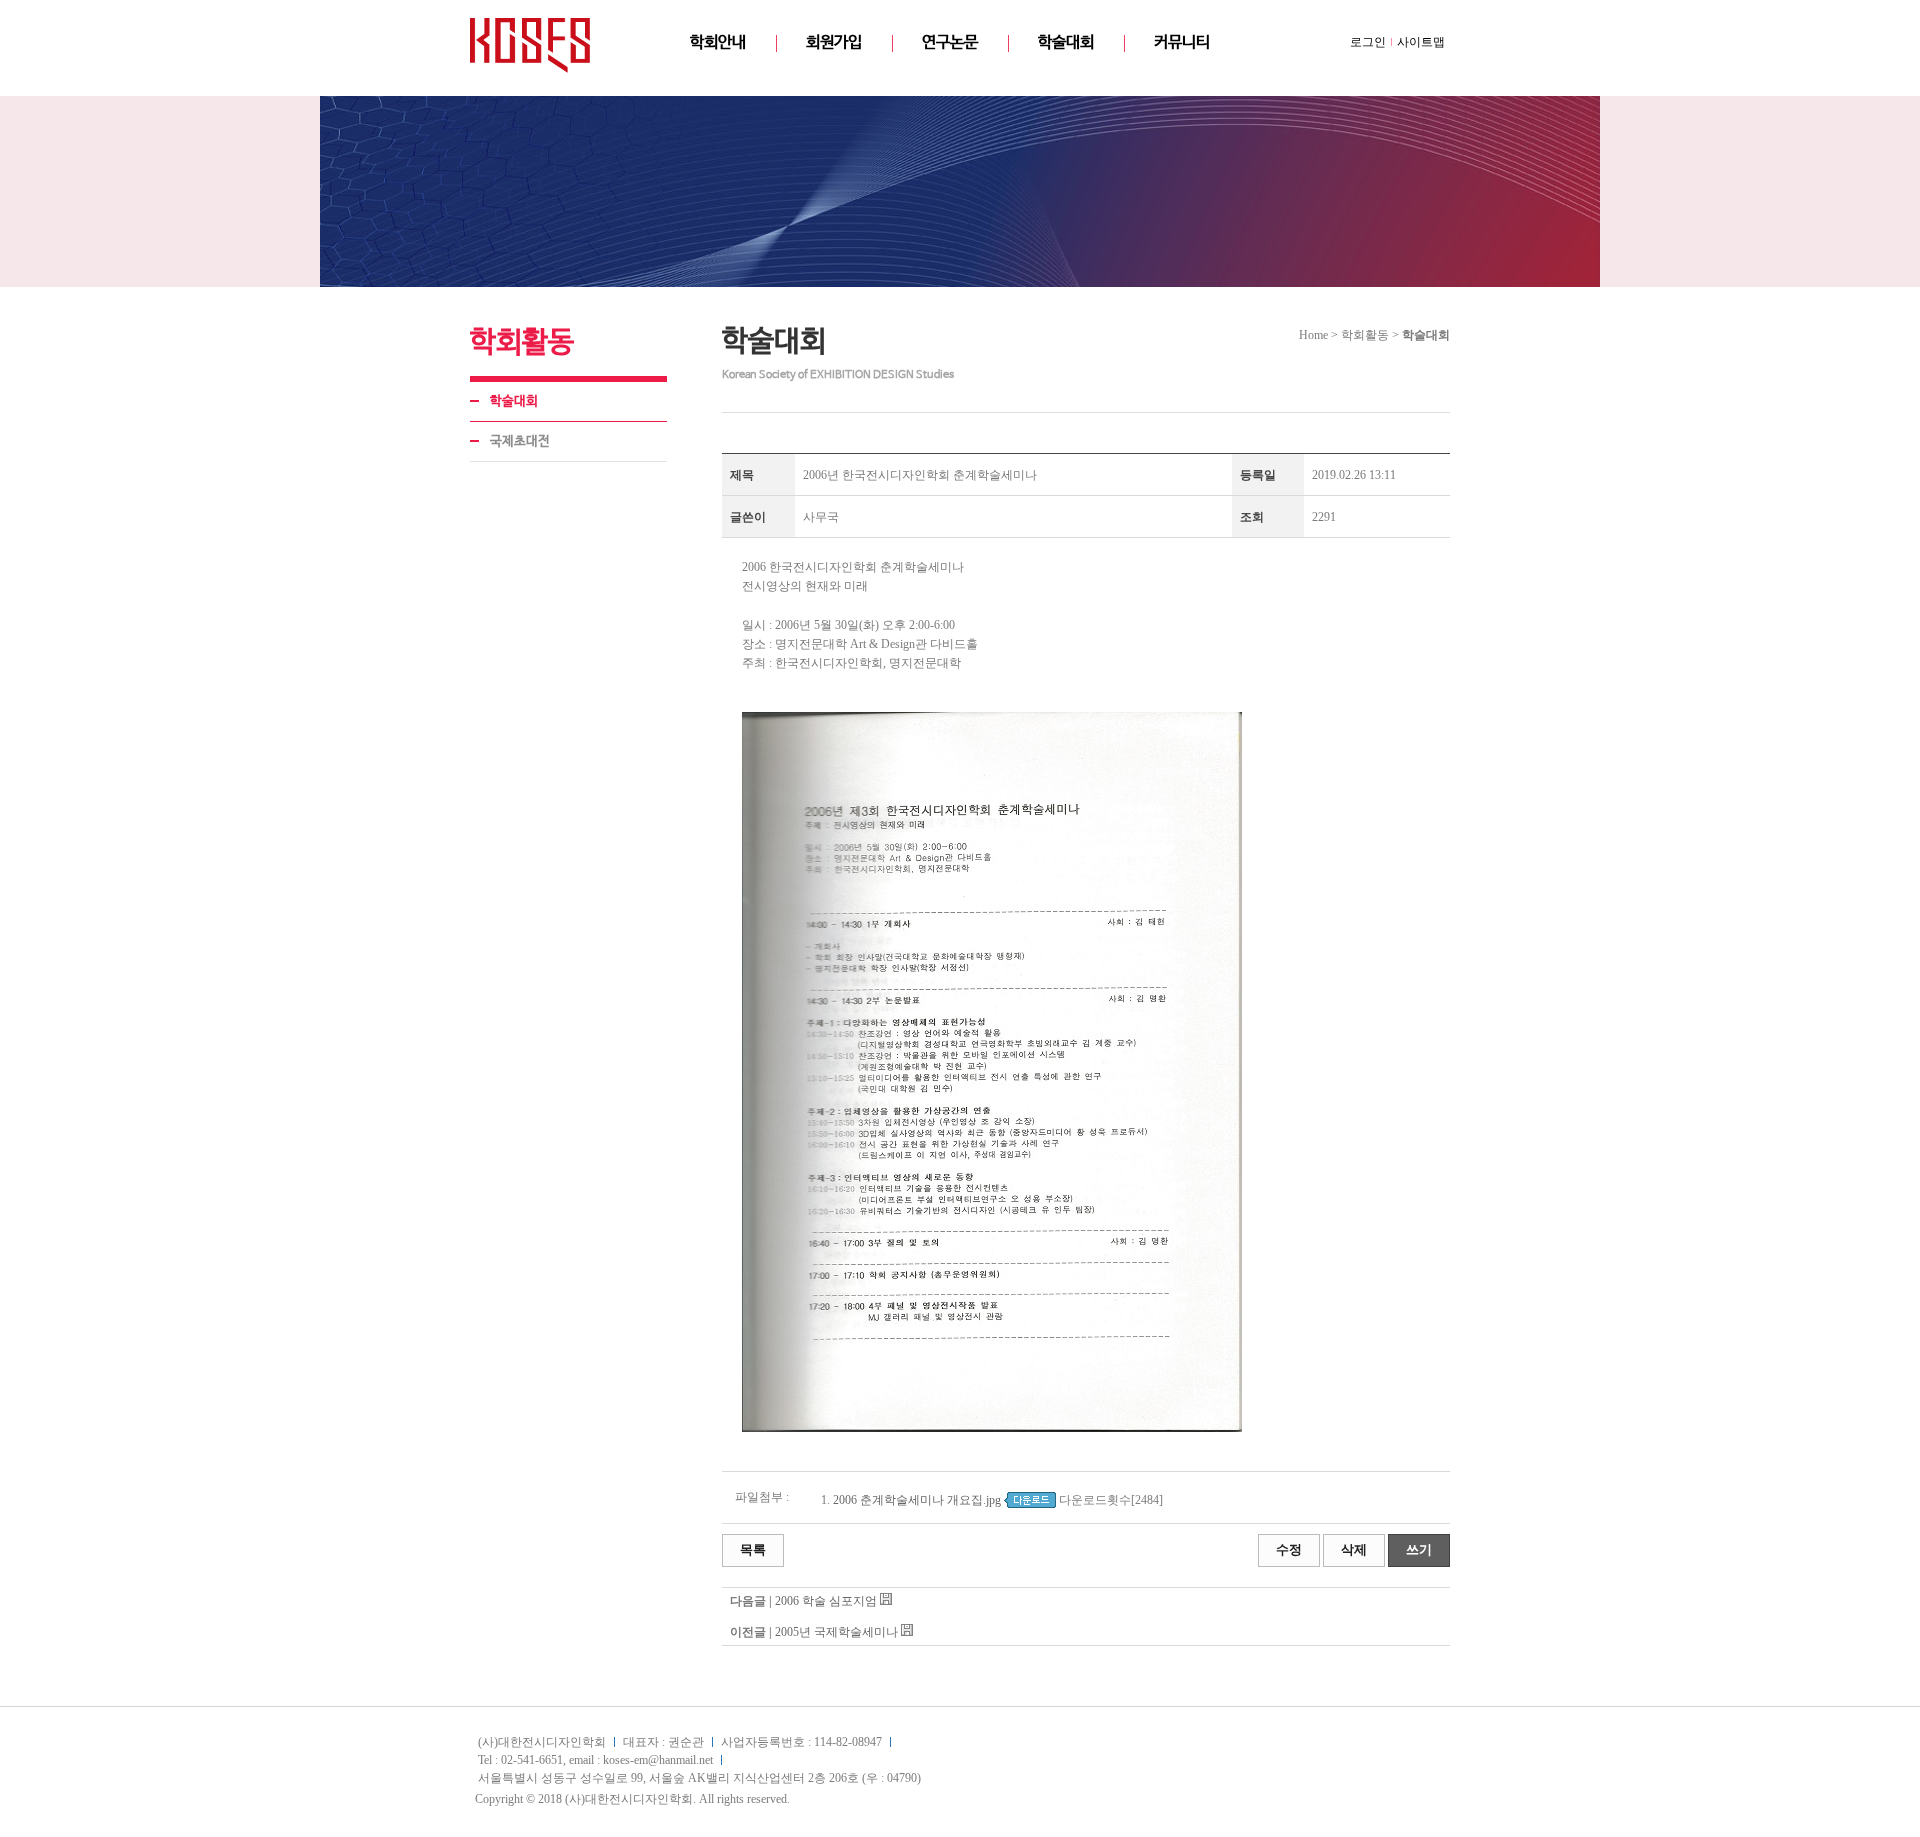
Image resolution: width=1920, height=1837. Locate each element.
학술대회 (1066, 42)
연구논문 (950, 42)
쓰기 (1419, 1549)
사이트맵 (1421, 42)
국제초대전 (520, 441)
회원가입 (834, 42)
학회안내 (718, 42)
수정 (1289, 1549)
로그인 (1368, 42)
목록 (753, 1549)
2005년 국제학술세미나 (836, 1632)
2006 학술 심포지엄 (826, 1601)
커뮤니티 (1182, 42)
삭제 (1354, 1549)
